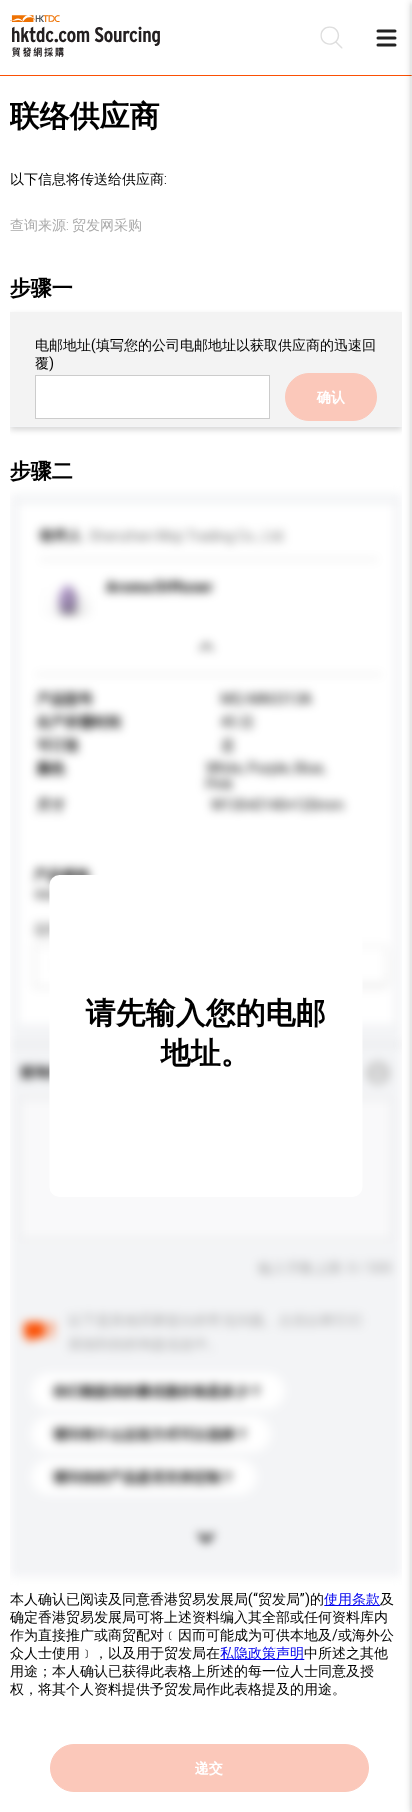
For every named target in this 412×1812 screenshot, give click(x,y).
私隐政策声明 (262, 1653)
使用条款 (352, 1599)
